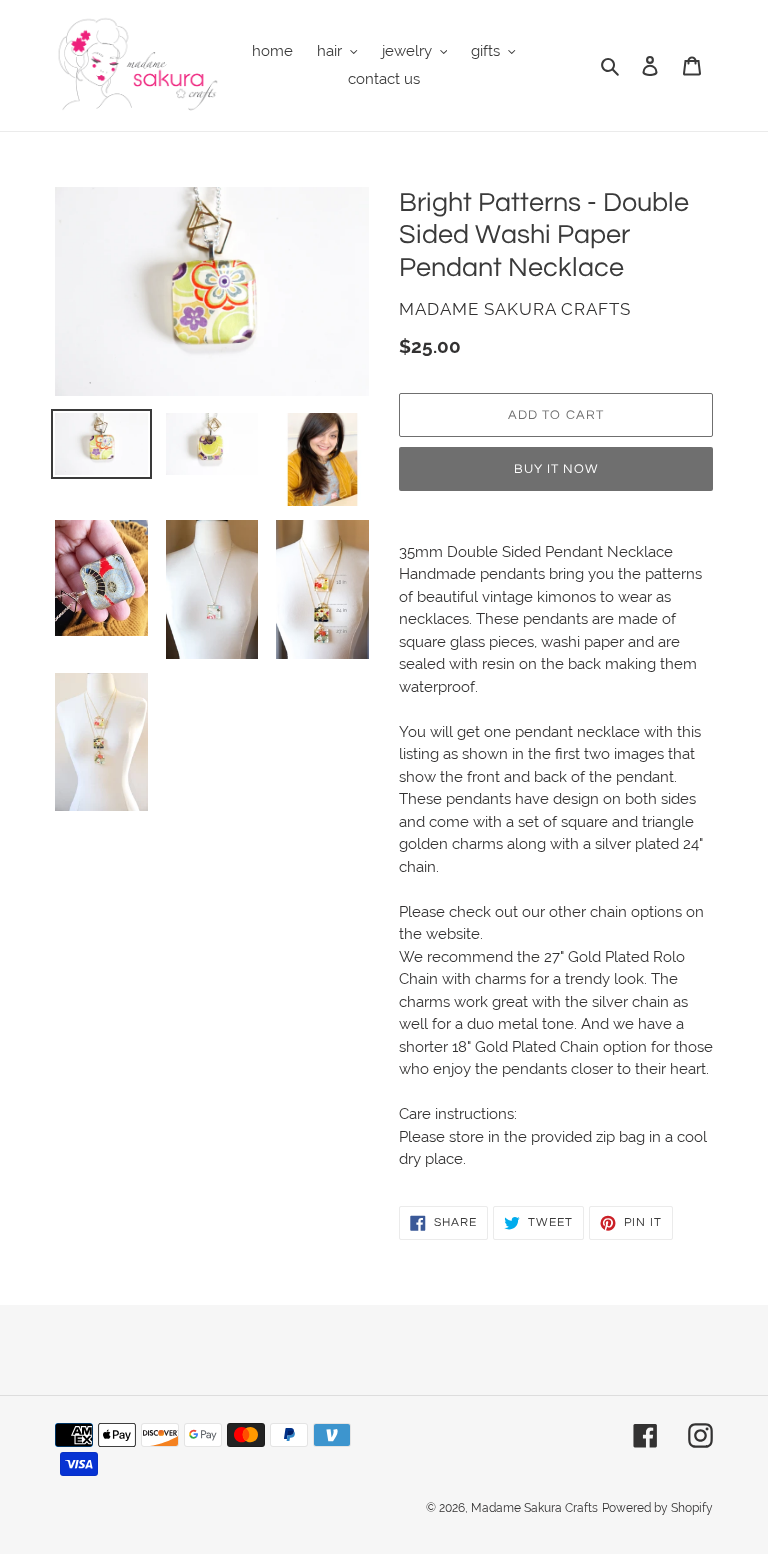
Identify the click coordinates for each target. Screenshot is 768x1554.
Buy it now (556, 469)
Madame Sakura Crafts (534, 1508)
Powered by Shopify (657, 1508)
